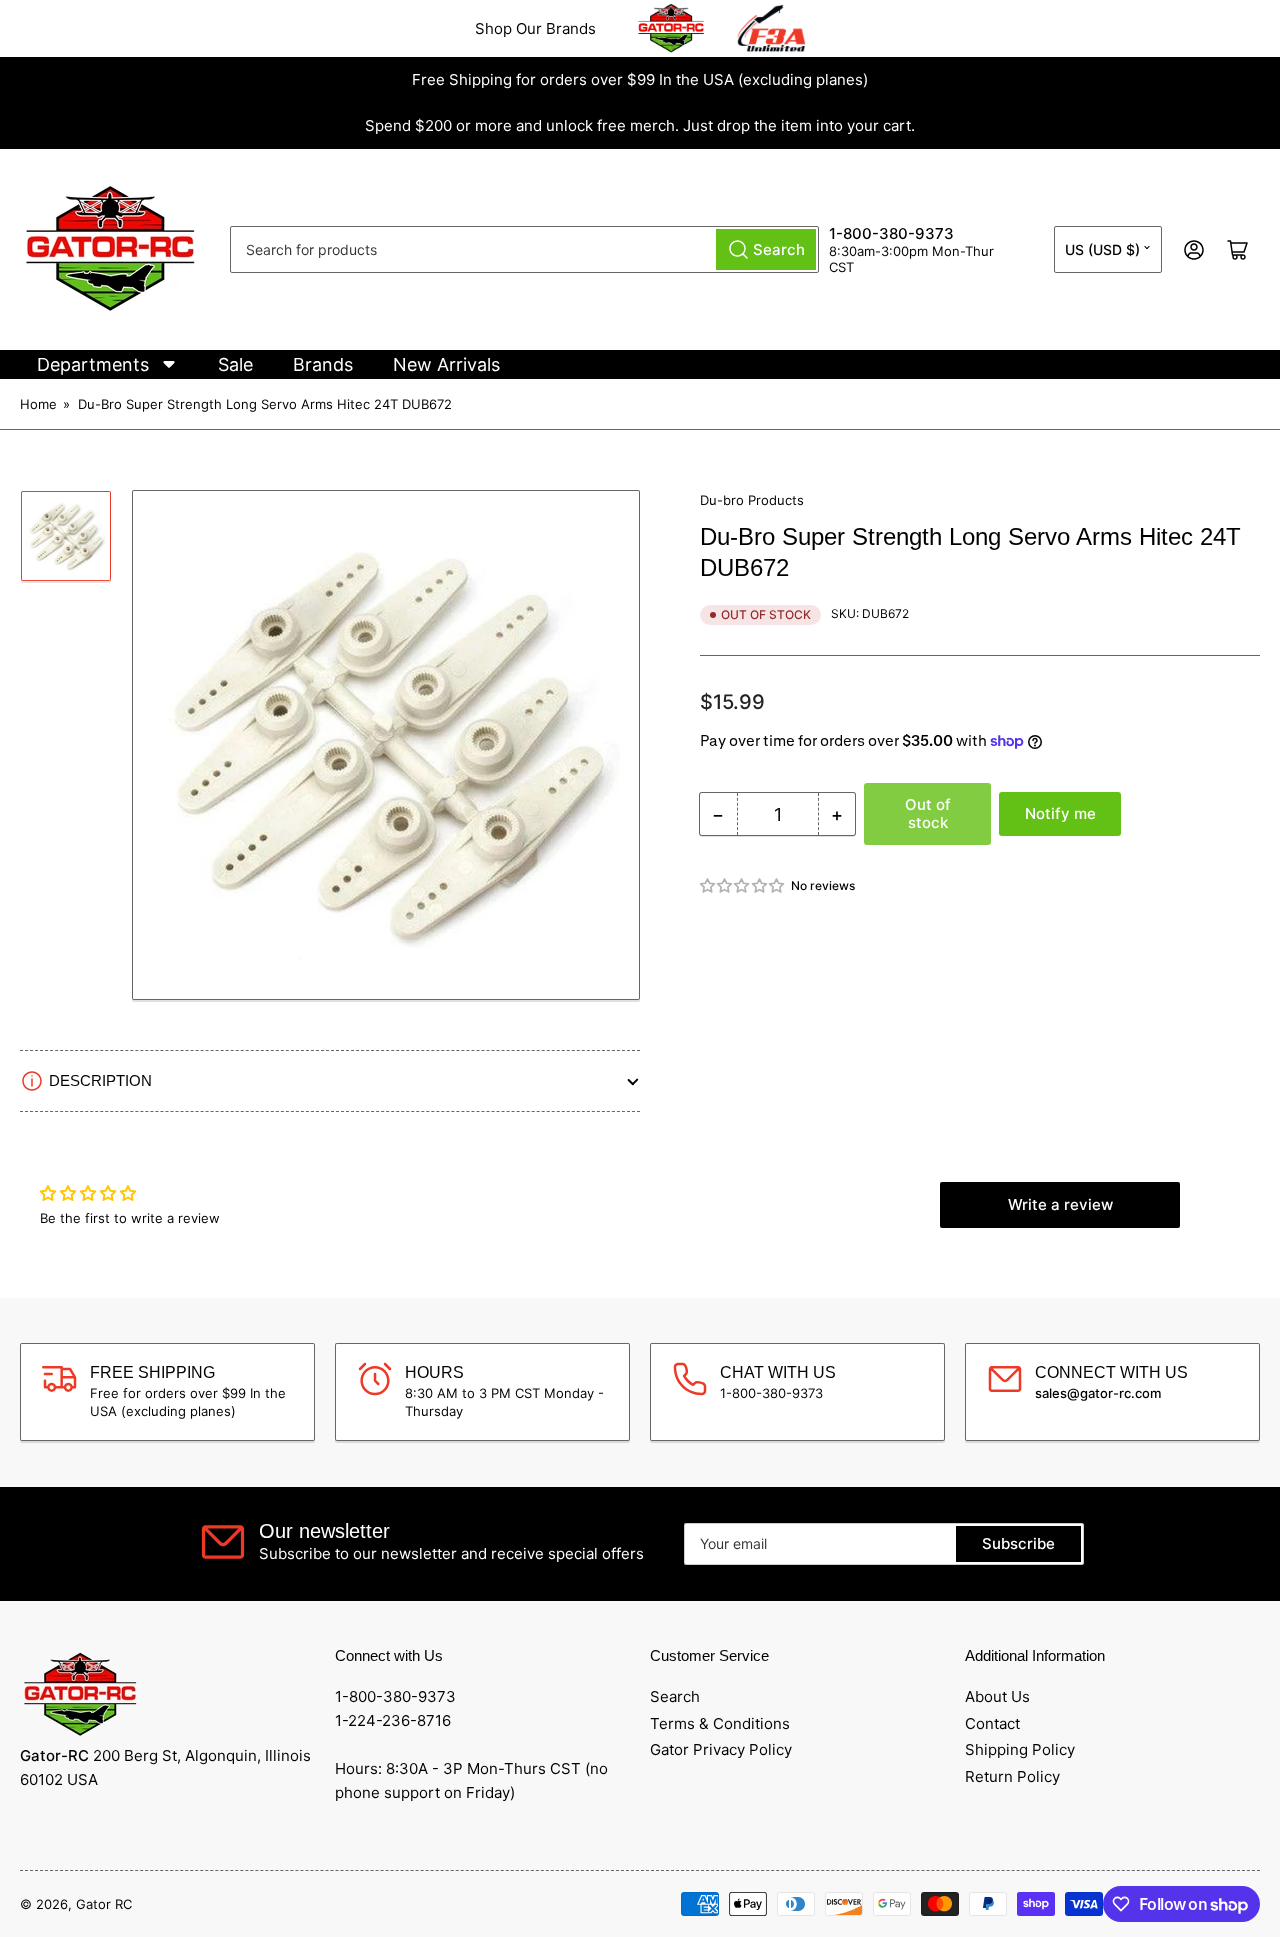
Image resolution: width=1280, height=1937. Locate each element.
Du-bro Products (752, 500)
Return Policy (1012, 1776)
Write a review (1060, 1204)
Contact (992, 1723)
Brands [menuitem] (323, 364)
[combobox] (524, 249)
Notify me (1060, 813)
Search (675, 1696)
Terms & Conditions (720, 1723)
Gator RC (104, 1904)
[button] (743, 885)
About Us (997, 1696)
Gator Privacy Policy (721, 1749)
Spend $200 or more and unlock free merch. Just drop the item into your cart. (640, 125)
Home (38, 404)
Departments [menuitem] (93, 364)
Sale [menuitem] (235, 364)
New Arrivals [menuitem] (446, 364)
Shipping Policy (1020, 1749)
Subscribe (1018, 1543)
